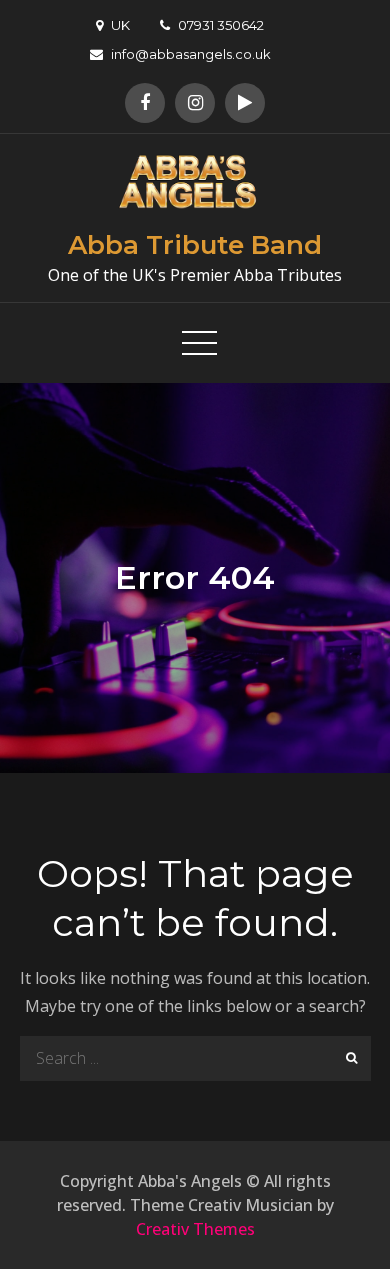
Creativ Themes (195, 1229)
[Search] (348, 1058)
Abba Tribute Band (195, 245)
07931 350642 (221, 25)
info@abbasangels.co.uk (191, 54)
